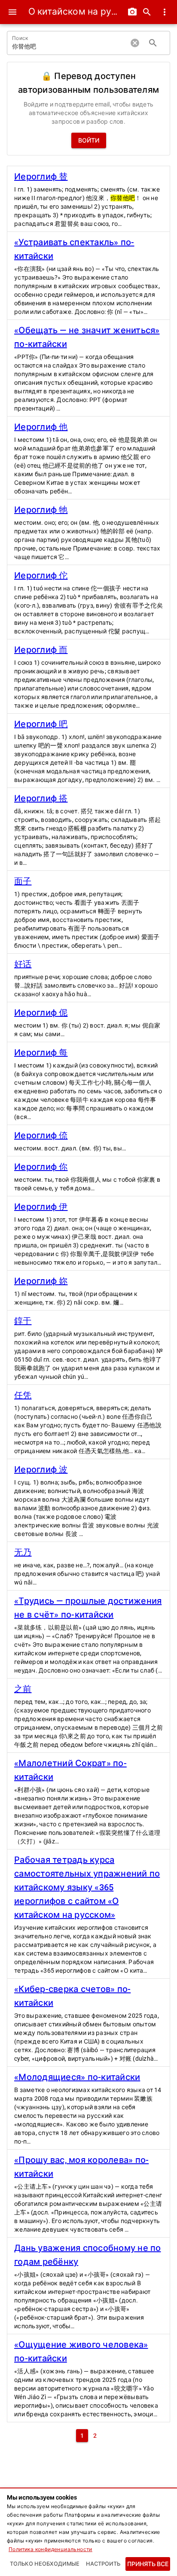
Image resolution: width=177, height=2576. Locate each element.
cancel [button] (135, 43)
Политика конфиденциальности (50, 2549)
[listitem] (88, 199)
